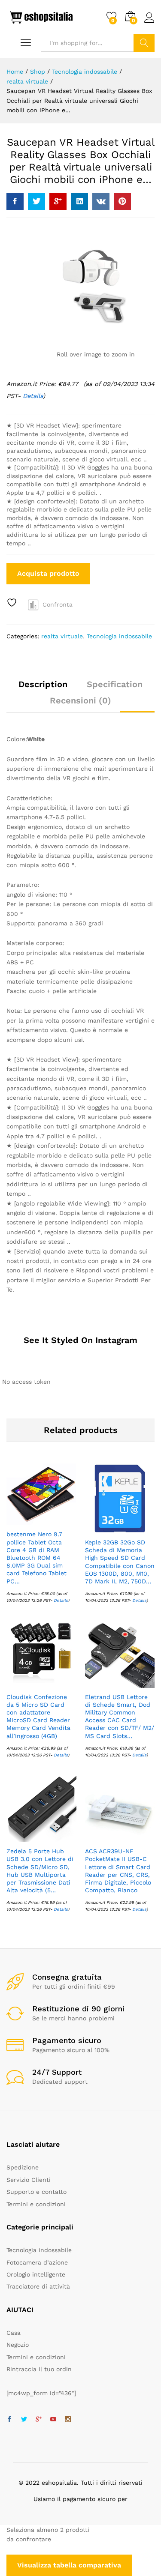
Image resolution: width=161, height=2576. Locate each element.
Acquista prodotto (48, 573)
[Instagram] (68, 2420)
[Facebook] (9, 2420)
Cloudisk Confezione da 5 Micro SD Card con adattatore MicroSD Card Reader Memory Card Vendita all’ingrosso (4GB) (38, 1716)
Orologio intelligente (36, 2274)
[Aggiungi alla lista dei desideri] (13, 603)
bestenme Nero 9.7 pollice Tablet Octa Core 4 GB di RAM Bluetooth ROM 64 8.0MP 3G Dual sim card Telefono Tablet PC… (36, 1557)
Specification (115, 684)
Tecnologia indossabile (119, 636)
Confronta (58, 604)
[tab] (43, 688)
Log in (149, 23)
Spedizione (23, 2167)
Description (43, 684)
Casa (14, 2333)
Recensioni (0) (80, 700)
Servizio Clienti (29, 2180)
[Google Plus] (39, 2420)
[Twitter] (24, 2420)
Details (61, 1600)
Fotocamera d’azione (37, 2262)
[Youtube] (53, 2420)
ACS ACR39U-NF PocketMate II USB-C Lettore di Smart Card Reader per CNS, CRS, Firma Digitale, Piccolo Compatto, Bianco (118, 1871)
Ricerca (144, 43)
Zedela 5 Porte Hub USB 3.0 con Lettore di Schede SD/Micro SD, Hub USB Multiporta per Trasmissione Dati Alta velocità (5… (40, 1871)
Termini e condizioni (36, 2204)
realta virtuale (62, 636)
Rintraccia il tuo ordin (39, 2369)
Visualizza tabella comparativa (69, 2565)
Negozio (18, 2345)
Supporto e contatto (36, 2192)
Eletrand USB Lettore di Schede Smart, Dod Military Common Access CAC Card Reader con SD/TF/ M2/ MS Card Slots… (120, 1716)
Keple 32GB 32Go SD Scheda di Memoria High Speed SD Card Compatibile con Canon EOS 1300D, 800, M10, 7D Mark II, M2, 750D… (120, 1562)
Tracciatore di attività (38, 2286)
